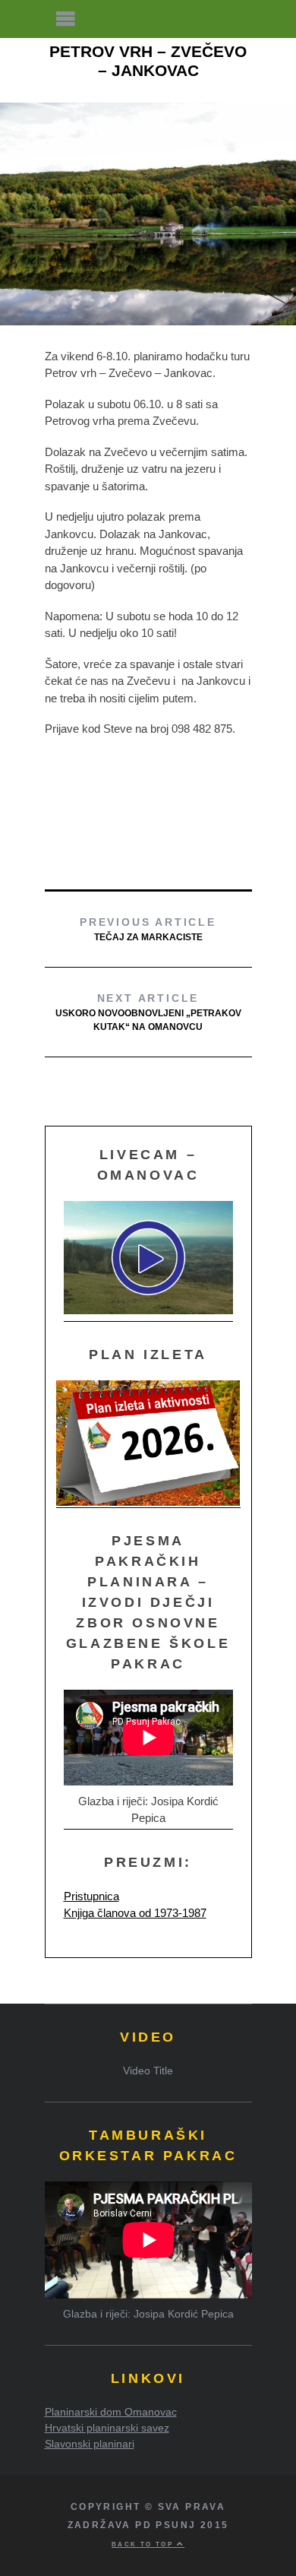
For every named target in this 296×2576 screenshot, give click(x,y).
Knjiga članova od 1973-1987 (135, 1913)
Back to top (144, 2544)
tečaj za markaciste (148, 929)
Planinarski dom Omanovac (111, 2412)
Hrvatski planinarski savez (107, 2428)
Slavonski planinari (90, 2444)
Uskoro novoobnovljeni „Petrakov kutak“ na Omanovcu (148, 1012)
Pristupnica (91, 1896)
